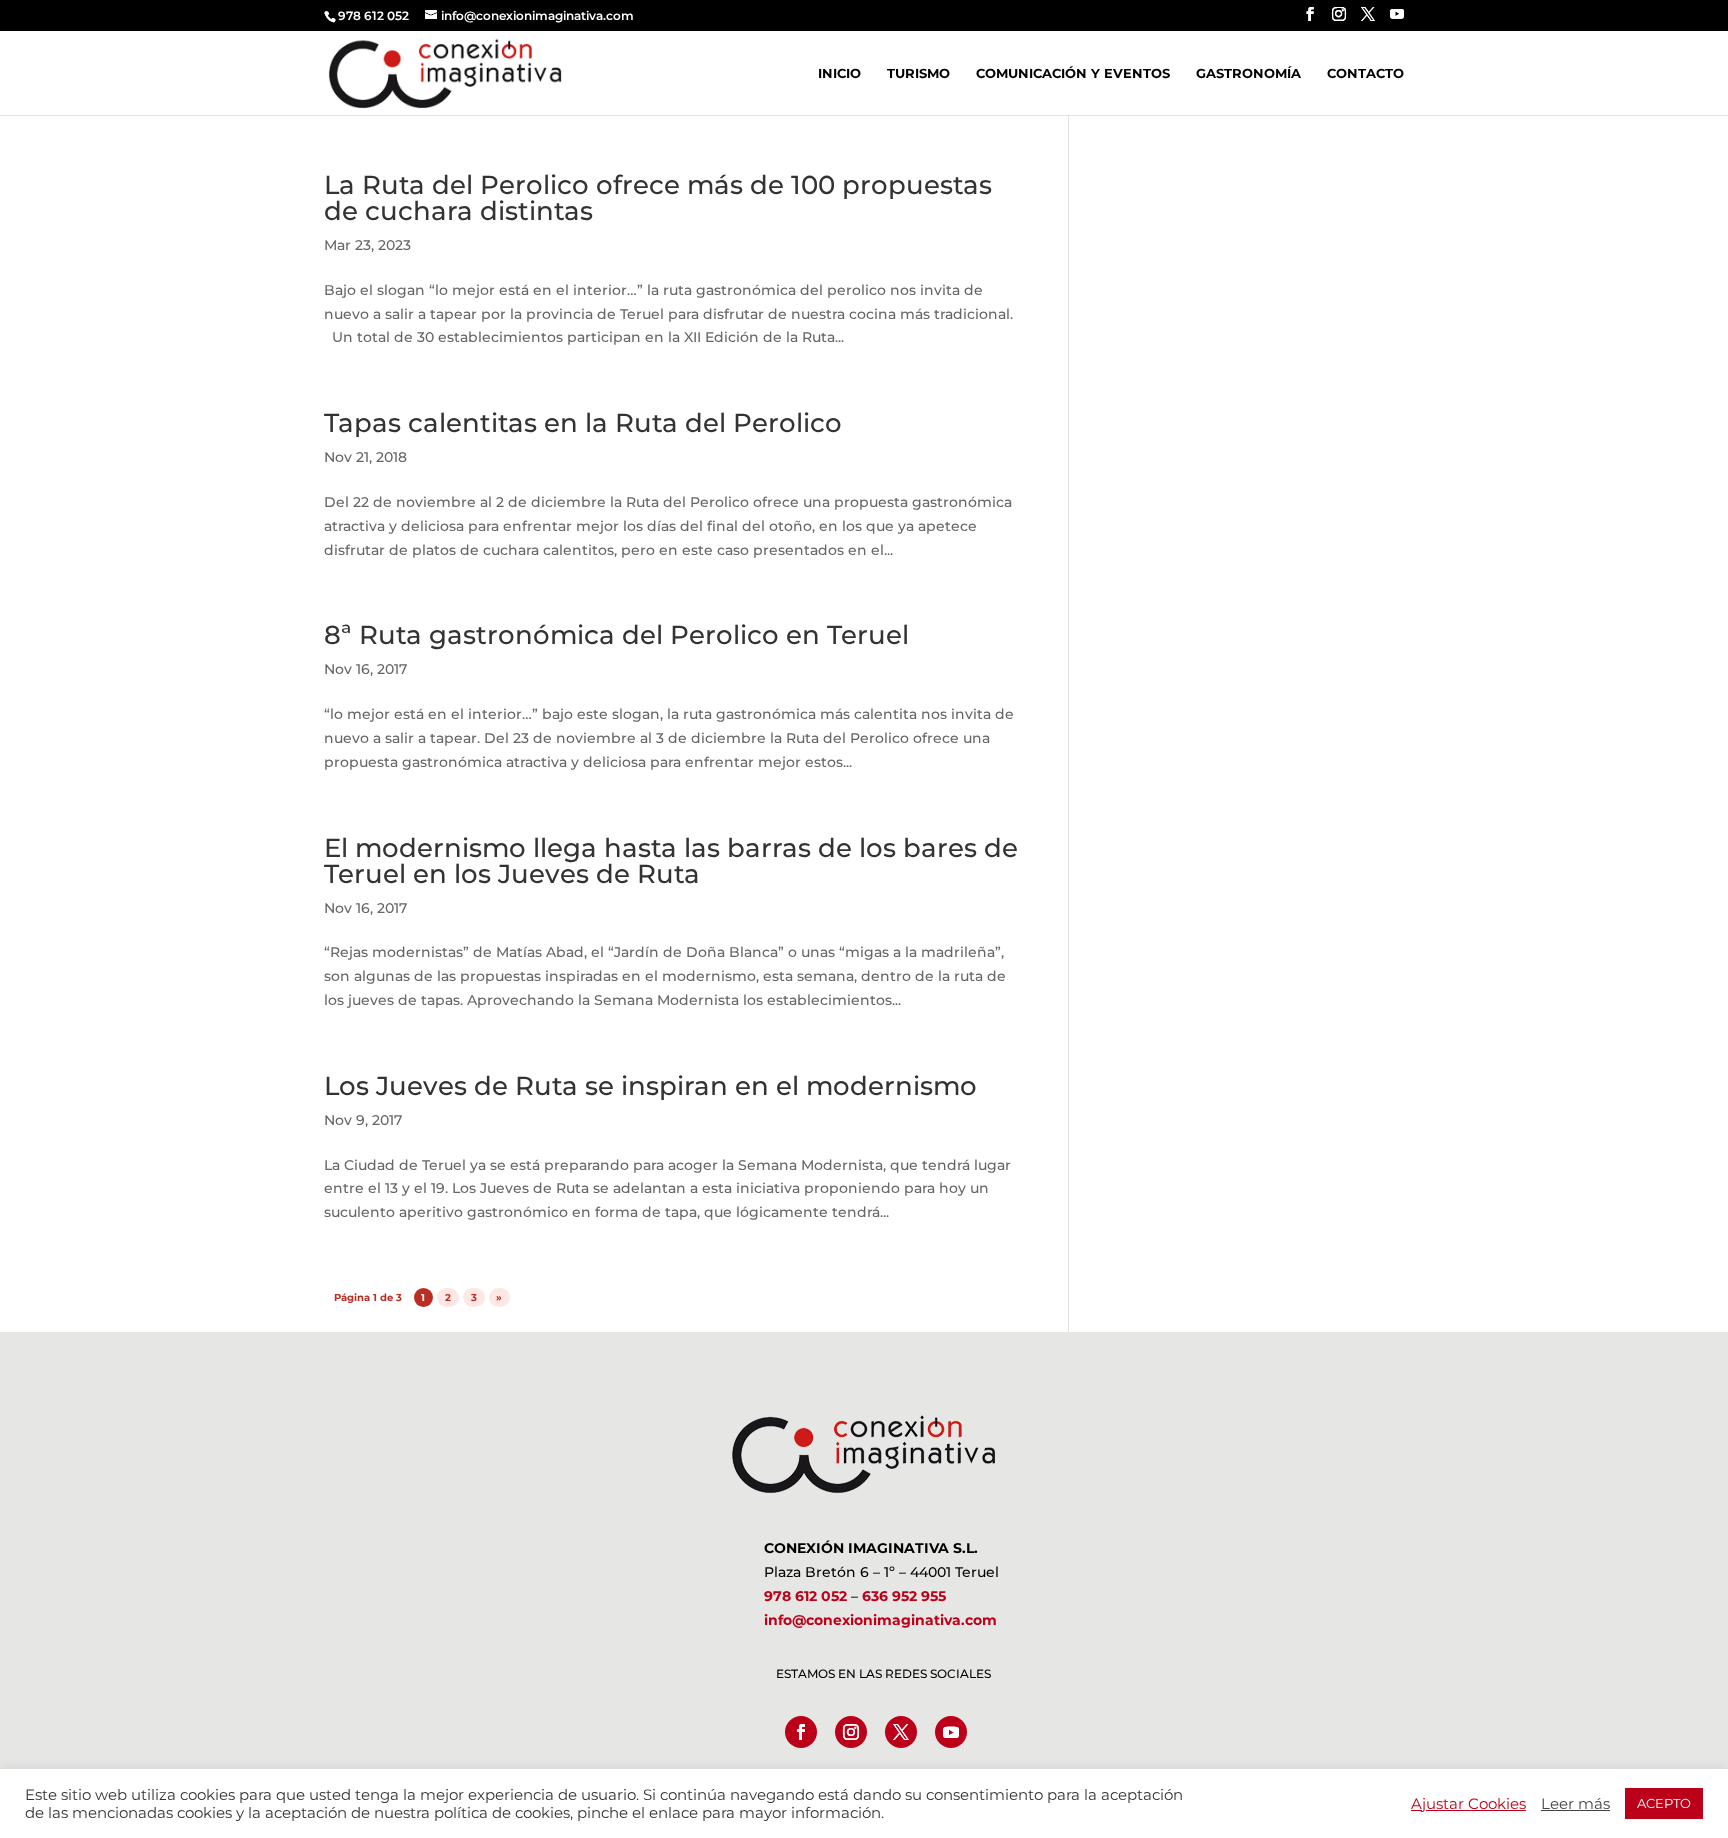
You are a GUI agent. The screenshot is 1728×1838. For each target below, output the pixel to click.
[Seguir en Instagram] (851, 1732)
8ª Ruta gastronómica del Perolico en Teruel (616, 635)
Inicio (839, 73)
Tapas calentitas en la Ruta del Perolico (583, 423)
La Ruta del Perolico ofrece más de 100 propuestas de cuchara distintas (658, 198)
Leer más (1575, 1804)
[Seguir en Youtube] (951, 1732)
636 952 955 (904, 1596)
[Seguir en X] (901, 1732)
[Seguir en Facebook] (801, 1732)
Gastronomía (1248, 73)
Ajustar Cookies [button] (1468, 1804)
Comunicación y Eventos (1073, 73)
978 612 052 (805, 1596)
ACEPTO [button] (1664, 1803)
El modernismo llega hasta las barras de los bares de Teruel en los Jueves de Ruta (671, 861)
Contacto (1365, 73)
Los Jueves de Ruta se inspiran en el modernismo (650, 1086)
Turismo (918, 73)
